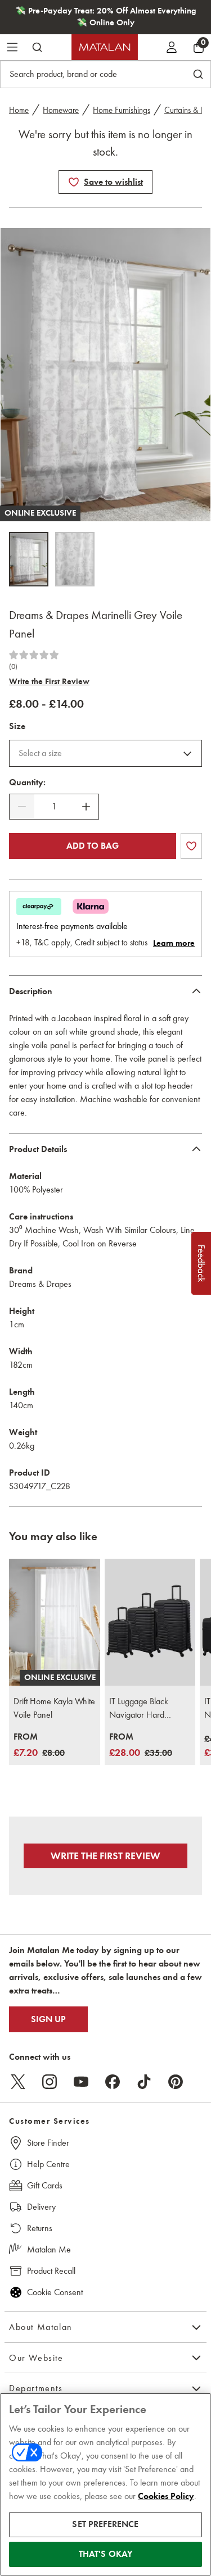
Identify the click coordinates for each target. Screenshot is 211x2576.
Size (17, 726)
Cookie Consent (55, 2292)
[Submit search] (37, 47)
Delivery (41, 2207)
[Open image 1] (29, 559)
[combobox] (105, 753)
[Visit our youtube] (81, 2082)
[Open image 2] (75, 559)
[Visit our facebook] (113, 2082)
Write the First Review (49, 681)
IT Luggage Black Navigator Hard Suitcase (139, 1709)
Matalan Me (49, 2249)
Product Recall (51, 2271)
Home (19, 110)
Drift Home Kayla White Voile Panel (54, 1708)
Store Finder (48, 2143)
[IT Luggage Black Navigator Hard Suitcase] (150, 1622)
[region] (105, 2484)
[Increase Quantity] (86, 807)
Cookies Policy (166, 2496)
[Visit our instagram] (50, 2082)
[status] (54, 807)
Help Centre (48, 2164)
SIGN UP (48, 2019)
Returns (40, 2228)
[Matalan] (105, 47)
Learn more (174, 943)
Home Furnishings (122, 110)
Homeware (61, 110)
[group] (39, 1746)
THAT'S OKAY (106, 2554)
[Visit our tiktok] (144, 2082)
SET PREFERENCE (105, 2524)
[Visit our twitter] (18, 2082)
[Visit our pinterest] (176, 2082)
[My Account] (172, 47)
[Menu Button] (12, 47)
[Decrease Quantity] (22, 807)
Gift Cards (45, 2185)
